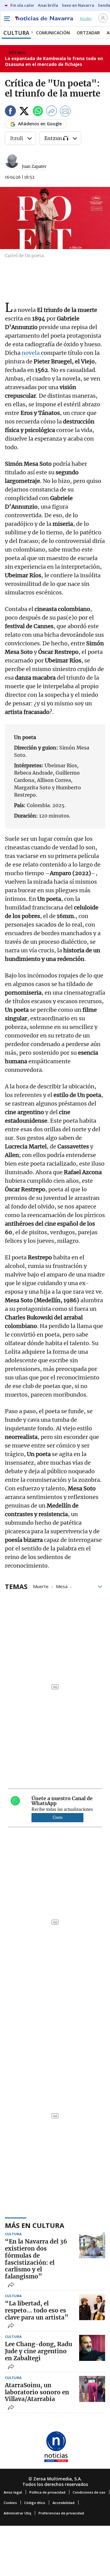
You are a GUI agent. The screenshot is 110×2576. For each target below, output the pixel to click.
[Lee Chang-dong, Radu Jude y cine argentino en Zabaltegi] (92, 2348)
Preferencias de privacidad (61, 2513)
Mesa (62, 1586)
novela (31, 353)
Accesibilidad (64, 2503)
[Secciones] (7, 19)
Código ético (35, 2503)
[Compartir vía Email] (65, 112)
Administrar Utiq (17, 2513)
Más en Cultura (35, 2225)
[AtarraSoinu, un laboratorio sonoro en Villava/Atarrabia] (92, 2389)
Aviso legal (13, 2492)
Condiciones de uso (89, 2492)
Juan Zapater (34, 167)
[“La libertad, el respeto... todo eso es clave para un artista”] (92, 2307)
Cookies (10, 2503)
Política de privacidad (47, 2492)
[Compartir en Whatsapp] (38, 112)
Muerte (41, 1586)
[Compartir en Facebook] (10, 112)
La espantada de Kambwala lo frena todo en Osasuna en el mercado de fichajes (54, 61)
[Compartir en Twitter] (24, 112)
